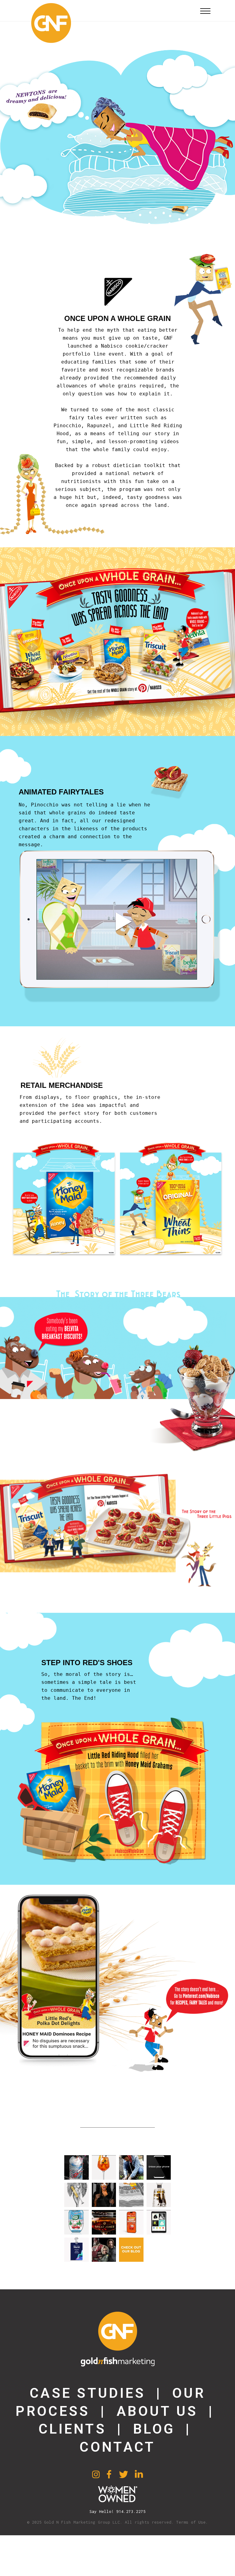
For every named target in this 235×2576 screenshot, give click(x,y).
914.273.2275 (131, 2511)
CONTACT (117, 2447)
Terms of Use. (192, 2522)
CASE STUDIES (88, 2393)
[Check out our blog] (131, 2250)
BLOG (154, 2429)
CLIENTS (72, 2429)
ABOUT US (157, 2411)
